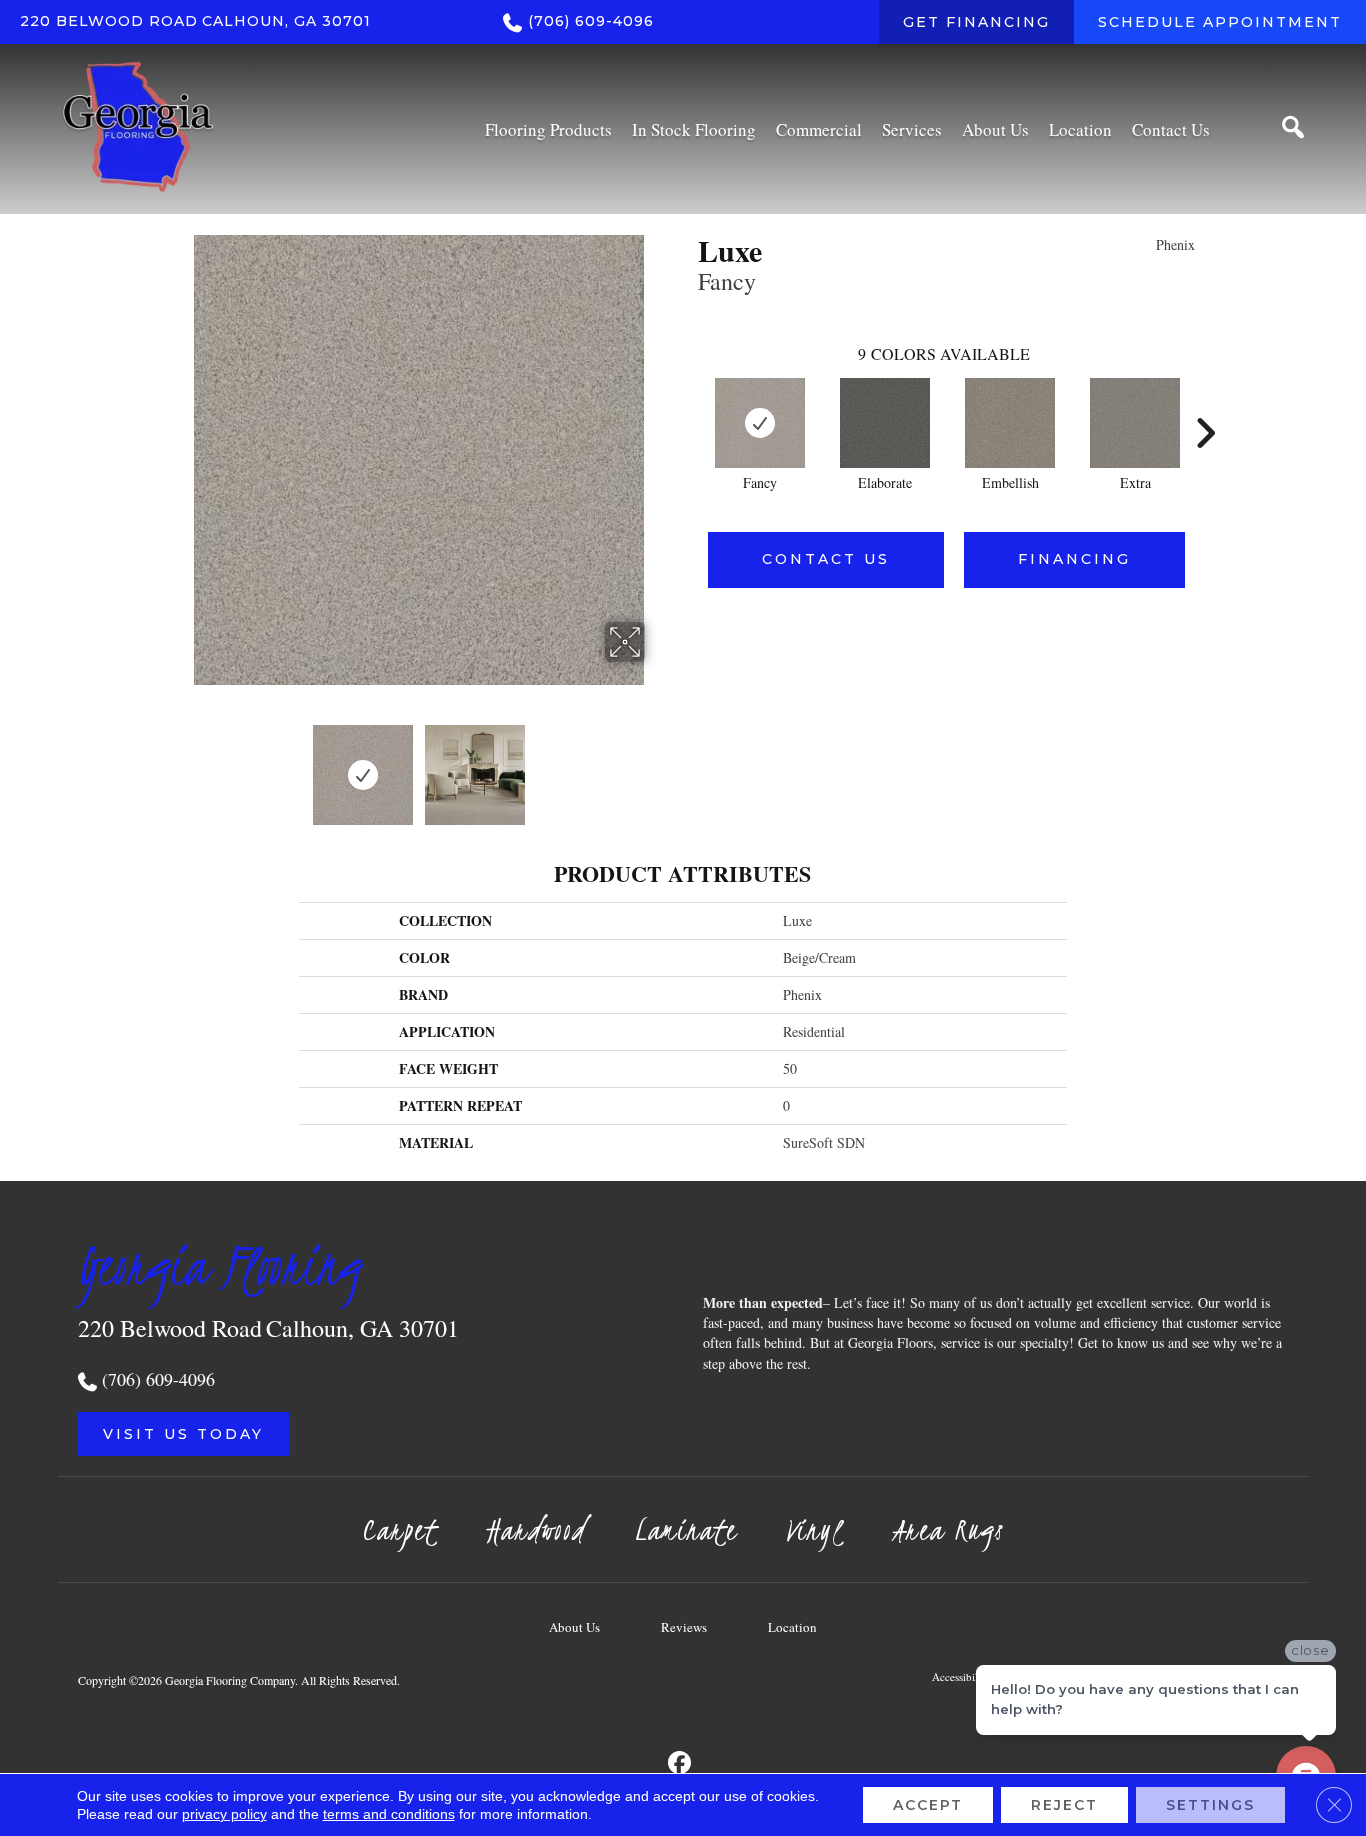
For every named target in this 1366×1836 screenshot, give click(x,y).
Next (658, 765)
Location (792, 1627)
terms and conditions (389, 1814)
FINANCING (1074, 559)
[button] (183, 1434)
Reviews (684, 1627)
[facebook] (680, 1763)
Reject (1064, 1805)
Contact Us (826, 559)
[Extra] (1135, 423)
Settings (1210, 1805)
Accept (928, 1805)
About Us (574, 1627)
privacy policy (224, 1814)
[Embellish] (1010, 423)
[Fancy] (760, 423)
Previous (181, 765)
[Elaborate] (885, 423)
